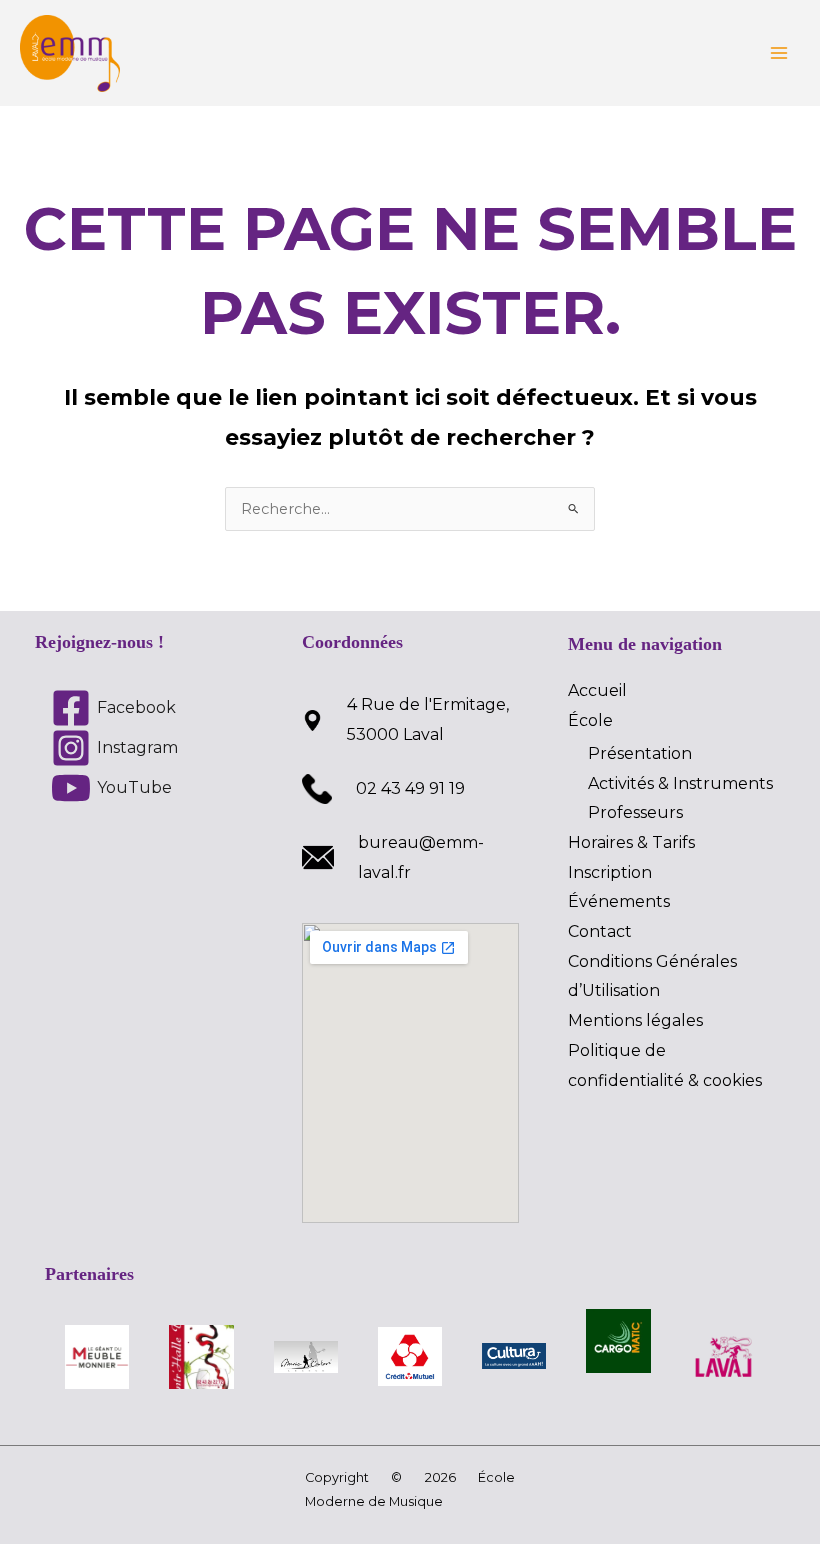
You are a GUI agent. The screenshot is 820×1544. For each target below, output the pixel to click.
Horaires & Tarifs (631, 842)
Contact (600, 931)
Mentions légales (635, 1020)
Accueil (597, 690)
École (590, 720)
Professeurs (635, 812)
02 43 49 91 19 (410, 788)
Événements (619, 901)
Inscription (610, 872)
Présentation (640, 753)
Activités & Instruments (680, 783)
